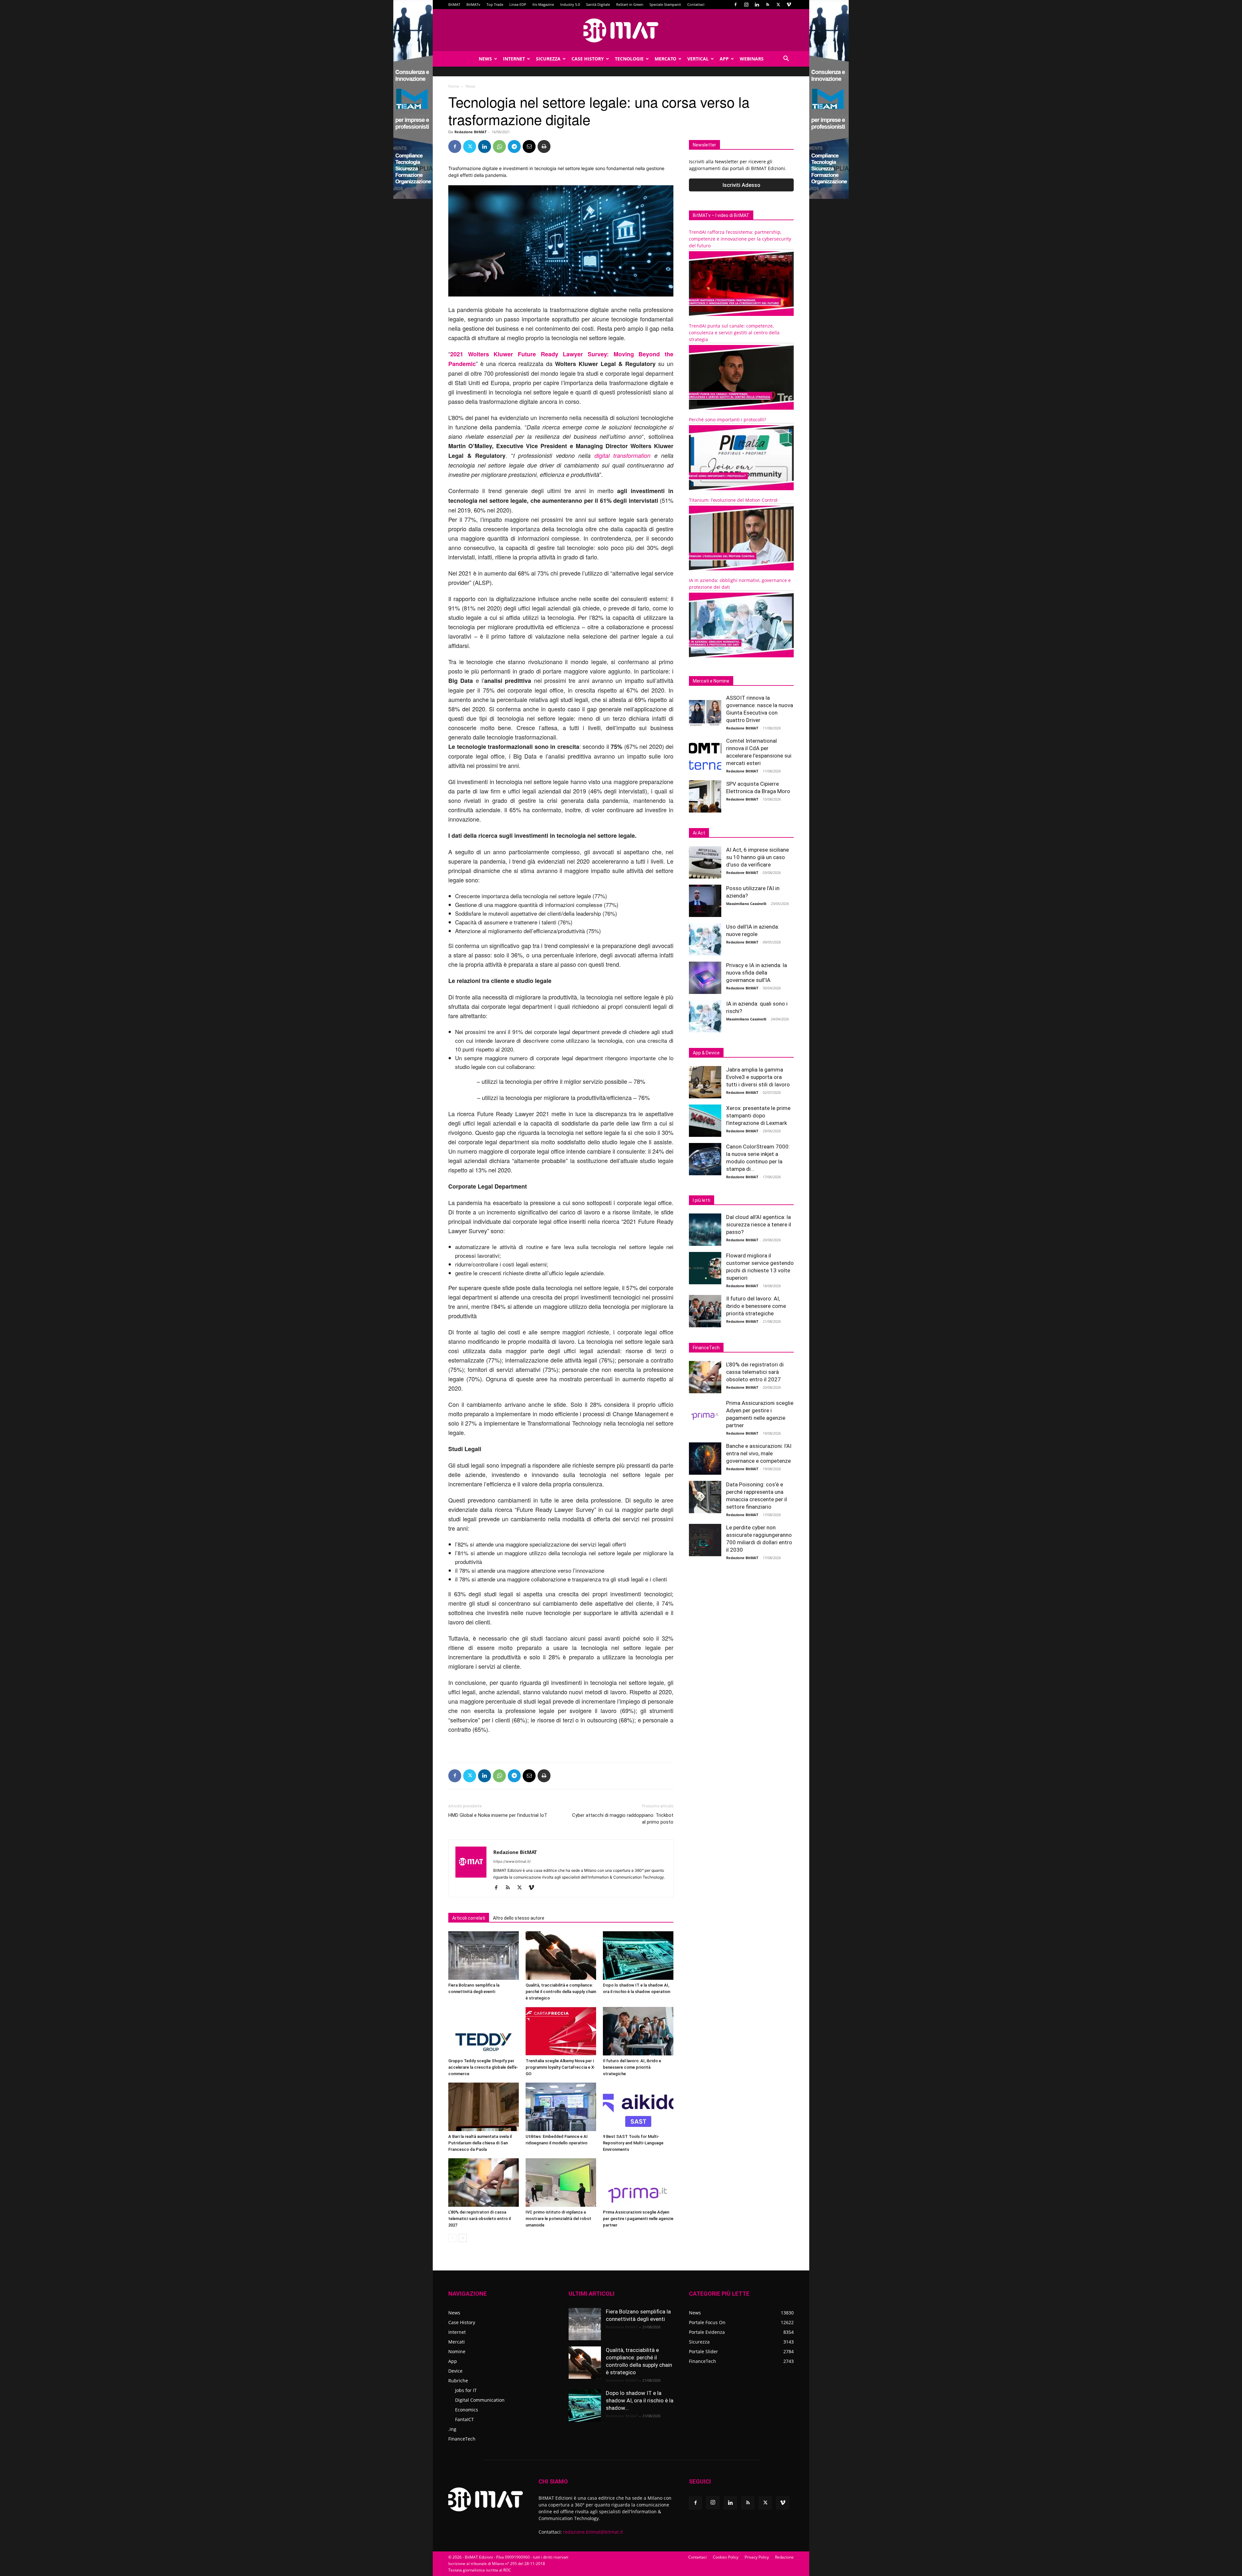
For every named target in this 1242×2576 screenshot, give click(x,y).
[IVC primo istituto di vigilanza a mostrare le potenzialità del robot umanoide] (561, 2183)
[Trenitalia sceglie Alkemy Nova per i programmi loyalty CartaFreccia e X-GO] (561, 2031)
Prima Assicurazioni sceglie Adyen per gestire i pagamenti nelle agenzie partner (638, 2219)
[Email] (529, 146)
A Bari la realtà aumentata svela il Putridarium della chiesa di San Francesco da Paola (480, 2143)
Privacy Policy (757, 2557)
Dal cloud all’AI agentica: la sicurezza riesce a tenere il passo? (759, 1224)
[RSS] (768, 5)
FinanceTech (462, 2439)
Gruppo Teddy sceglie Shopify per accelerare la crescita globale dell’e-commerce (483, 2067)
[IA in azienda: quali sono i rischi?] (705, 1016)
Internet (514, 59)
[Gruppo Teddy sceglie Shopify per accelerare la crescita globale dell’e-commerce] (484, 2031)
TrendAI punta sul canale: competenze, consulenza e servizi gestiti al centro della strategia (734, 333)
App (724, 59)
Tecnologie (629, 59)
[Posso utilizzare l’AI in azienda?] (705, 901)
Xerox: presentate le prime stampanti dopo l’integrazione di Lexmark (758, 1116)
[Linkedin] (757, 5)
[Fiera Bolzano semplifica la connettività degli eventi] (484, 1956)
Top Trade (495, 4)
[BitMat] (621, 30)
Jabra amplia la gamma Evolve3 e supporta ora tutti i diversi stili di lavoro (758, 1077)
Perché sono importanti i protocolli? (727, 420)
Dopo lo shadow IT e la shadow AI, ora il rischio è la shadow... (640, 2400)
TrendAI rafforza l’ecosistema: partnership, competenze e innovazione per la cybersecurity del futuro (740, 239)
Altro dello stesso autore (519, 1918)
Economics (467, 2410)
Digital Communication (480, 2400)
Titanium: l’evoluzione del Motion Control (733, 500)
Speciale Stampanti (665, 4)
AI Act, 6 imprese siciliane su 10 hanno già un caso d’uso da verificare (757, 857)
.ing (452, 2429)
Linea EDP (518, 4)
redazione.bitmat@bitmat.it (593, 2532)
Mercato (665, 59)
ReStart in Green (630, 4)
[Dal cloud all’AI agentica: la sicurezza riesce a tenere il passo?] (705, 1230)
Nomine (457, 2351)
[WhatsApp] (499, 146)
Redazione (784, 2557)
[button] (786, 59)
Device (455, 2371)
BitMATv (473, 4)
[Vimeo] (789, 5)
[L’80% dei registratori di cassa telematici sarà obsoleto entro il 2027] (484, 2183)
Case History (588, 59)
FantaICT (464, 2419)
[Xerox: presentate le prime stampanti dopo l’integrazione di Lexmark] (705, 1121)
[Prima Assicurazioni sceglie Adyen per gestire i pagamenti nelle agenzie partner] (638, 2183)
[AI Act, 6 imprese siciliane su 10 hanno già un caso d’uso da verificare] (705, 862)
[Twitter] (778, 5)
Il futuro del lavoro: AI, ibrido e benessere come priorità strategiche (632, 2067)
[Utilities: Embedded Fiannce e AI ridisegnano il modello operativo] (561, 2107)
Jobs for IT (466, 2390)
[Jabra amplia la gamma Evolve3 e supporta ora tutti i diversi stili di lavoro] (705, 1082)
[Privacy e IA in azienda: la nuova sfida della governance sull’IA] (705, 978)
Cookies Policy (726, 2557)
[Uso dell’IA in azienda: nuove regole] (705, 939)
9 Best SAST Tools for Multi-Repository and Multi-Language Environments (633, 2143)
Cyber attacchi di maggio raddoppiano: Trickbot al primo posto (623, 1819)
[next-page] (463, 2238)
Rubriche (458, 2381)
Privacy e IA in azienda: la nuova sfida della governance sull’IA (757, 973)
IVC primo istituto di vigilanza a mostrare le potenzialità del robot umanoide (558, 2219)
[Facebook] (735, 5)
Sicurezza (548, 59)
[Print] (544, 146)
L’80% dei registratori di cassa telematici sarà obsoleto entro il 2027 (479, 2219)
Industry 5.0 (570, 4)
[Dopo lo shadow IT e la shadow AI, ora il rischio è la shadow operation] (638, 1956)
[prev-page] (452, 2238)
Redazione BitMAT (470, 132)
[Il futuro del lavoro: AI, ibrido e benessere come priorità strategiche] (638, 2031)
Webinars (752, 59)
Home (454, 86)
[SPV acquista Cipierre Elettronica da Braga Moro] (705, 796)
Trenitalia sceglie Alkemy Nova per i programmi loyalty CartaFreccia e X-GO (560, 2067)
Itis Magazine (543, 4)
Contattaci (696, 4)
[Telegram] (514, 146)
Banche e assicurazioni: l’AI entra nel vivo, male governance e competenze (759, 1453)
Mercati (457, 2342)
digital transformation (623, 455)
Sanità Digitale (598, 4)
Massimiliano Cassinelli (746, 904)
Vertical (698, 59)
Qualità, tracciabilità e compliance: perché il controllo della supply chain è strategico (561, 1992)
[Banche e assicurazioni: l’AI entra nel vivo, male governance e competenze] (705, 1459)
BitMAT (454, 4)
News (485, 59)
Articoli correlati (469, 1918)
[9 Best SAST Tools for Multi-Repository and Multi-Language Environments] (638, 2107)
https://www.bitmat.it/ (512, 1861)
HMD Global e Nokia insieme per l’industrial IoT (498, 1815)
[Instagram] (746, 5)
